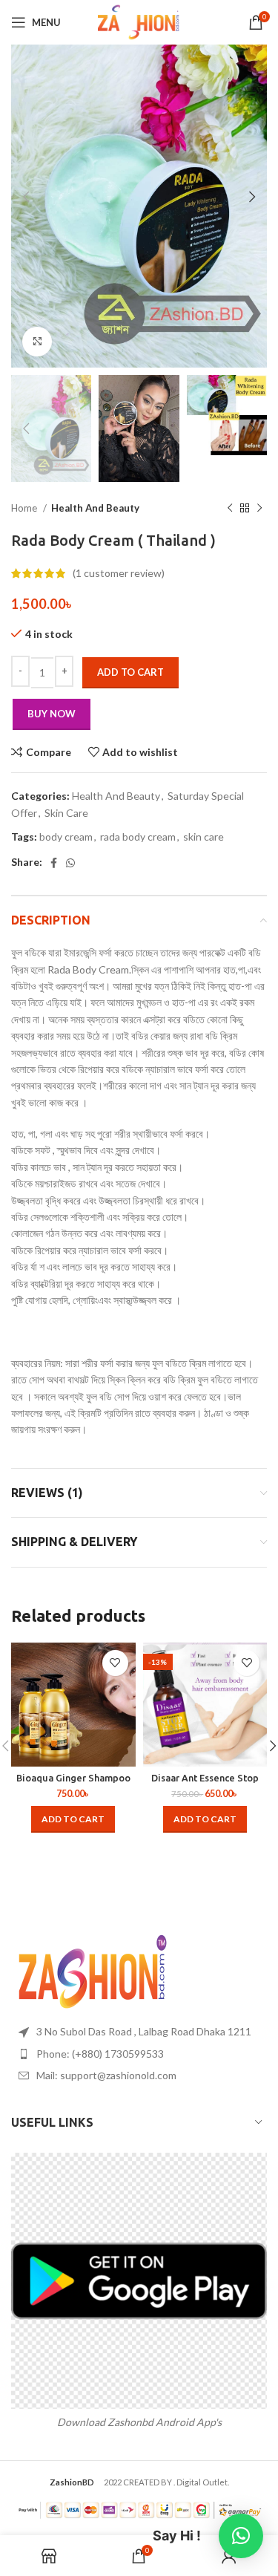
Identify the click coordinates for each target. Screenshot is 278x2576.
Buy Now (52, 714)
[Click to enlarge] (37, 342)
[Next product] (259, 509)
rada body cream (138, 837)
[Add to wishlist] (115, 1663)
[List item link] (139, 2054)
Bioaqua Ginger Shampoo (73, 1778)
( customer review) (119, 573)
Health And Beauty (95, 508)
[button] (73, 1819)
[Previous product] (230, 509)
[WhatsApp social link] (70, 863)
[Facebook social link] (54, 863)
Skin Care (66, 813)
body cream (66, 837)
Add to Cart (130, 672)
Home (25, 508)
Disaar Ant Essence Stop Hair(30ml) (205, 1783)
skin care (203, 837)
